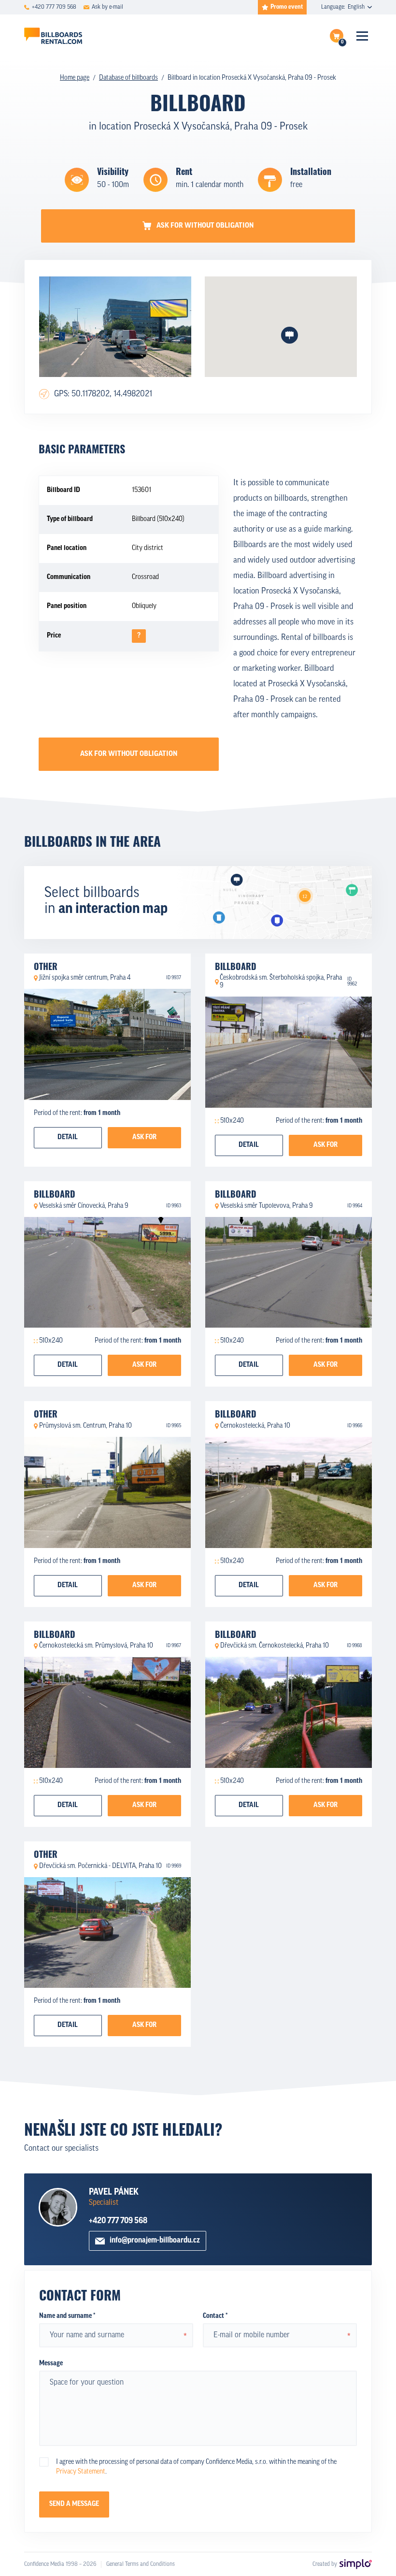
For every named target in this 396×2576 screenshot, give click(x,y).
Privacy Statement (81, 2472)
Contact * (215, 2316)
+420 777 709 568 (118, 2221)
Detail (68, 1137)
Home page (75, 78)
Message (51, 2364)
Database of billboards (128, 78)
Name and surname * (67, 2316)
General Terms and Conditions (141, 2564)
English (356, 7)
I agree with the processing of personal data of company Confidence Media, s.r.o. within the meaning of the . (196, 2467)
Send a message (74, 2504)
